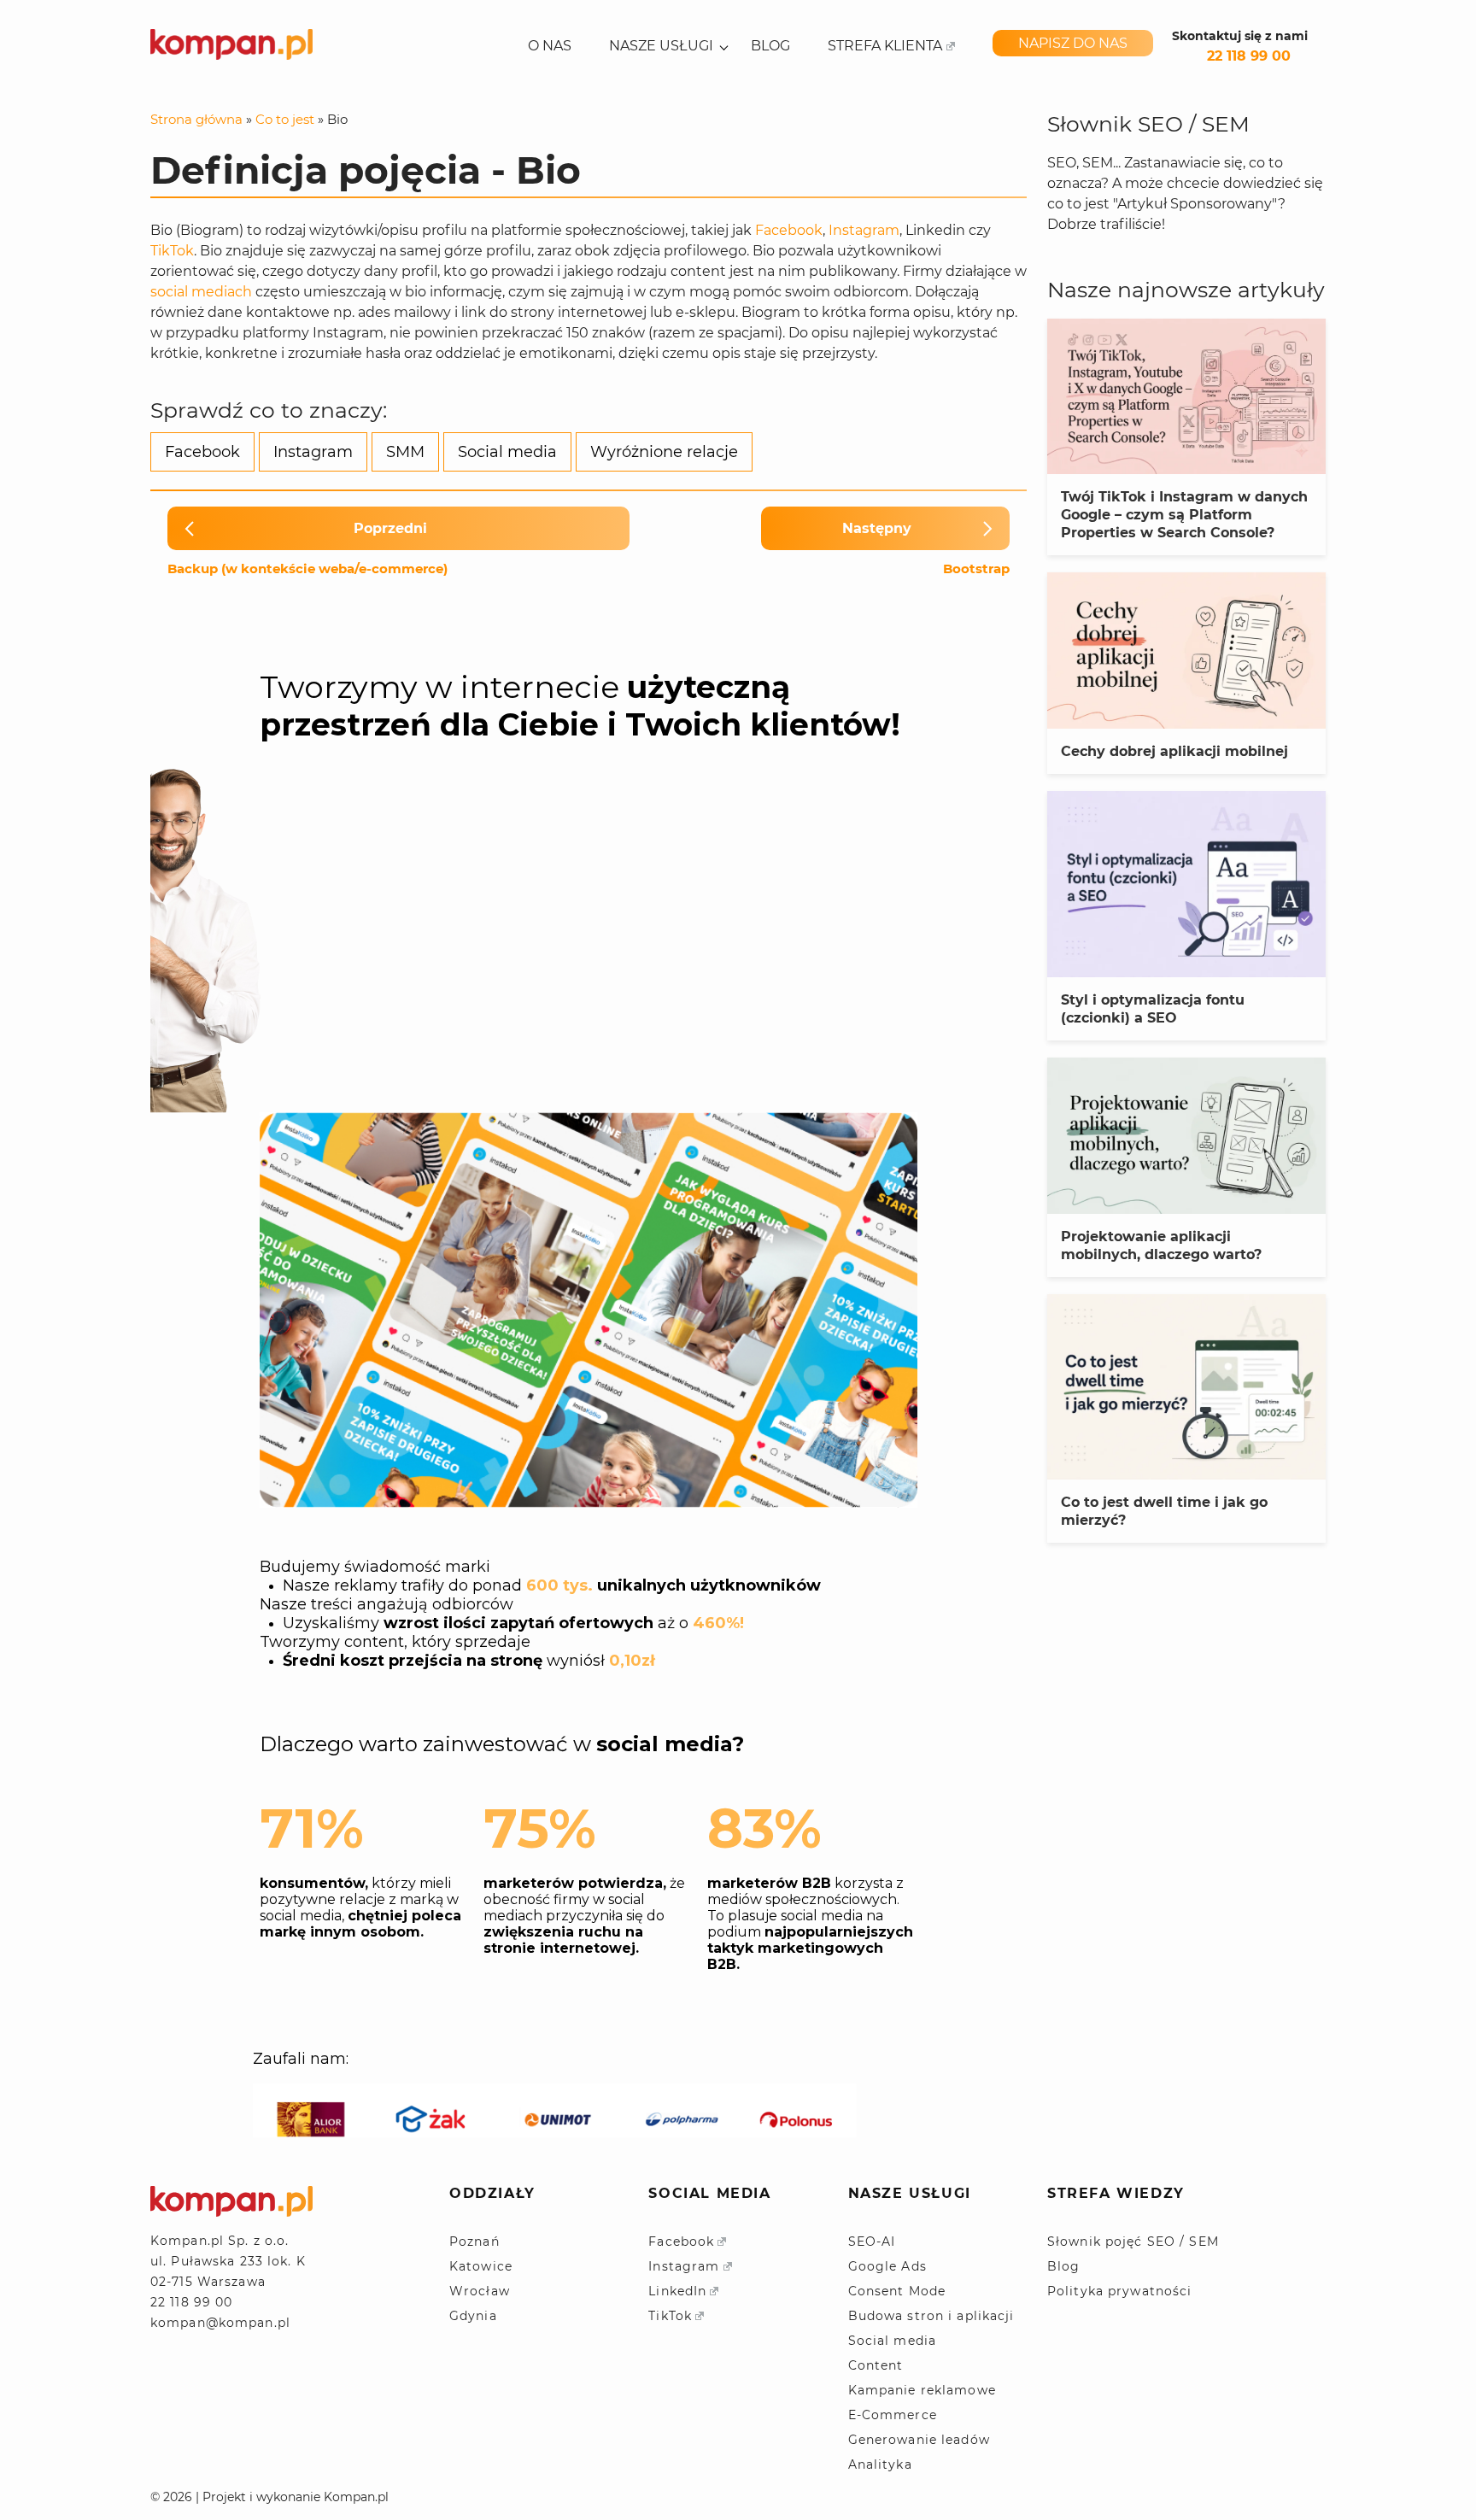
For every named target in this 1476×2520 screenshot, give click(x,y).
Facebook (789, 230)
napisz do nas (1073, 43)
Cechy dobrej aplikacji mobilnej (1174, 751)
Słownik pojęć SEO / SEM (1133, 2242)
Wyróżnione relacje (664, 452)
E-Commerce (893, 2415)
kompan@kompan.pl (220, 2323)
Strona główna (196, 119)
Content (876, 2365)
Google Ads (887, 2266)
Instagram (864, 230)
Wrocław (480, 2291)
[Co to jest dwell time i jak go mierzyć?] (1186, 1387)
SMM (405, 452)
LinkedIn (677, 2291)
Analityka (880, 2464)
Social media (507, 452)
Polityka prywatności (1119, 2291)
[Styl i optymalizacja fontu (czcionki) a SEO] (1186, 884)
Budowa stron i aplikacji (931, 2316)
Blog (770, 46)
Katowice (481, 2266)
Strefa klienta (885, 46)
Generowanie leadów (919, 2440)
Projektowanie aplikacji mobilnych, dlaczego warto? (1161, 1245)
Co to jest (285, 119)
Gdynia (473, 2316)
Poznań (474, 2242)
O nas (550, 46)
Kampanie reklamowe (922, 2390)
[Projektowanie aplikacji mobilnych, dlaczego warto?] (1186, 1136)
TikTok (172, 251)
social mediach (201, 292)
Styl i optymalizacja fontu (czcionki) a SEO (1153, 1009)
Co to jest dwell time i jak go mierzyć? (1164, 1511)
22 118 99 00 (1249, 56)
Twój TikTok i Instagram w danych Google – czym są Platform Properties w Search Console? (1184, 515)
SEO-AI (872, 2242)
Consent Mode (897, 2291)
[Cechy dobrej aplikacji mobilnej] (1186, 651)
